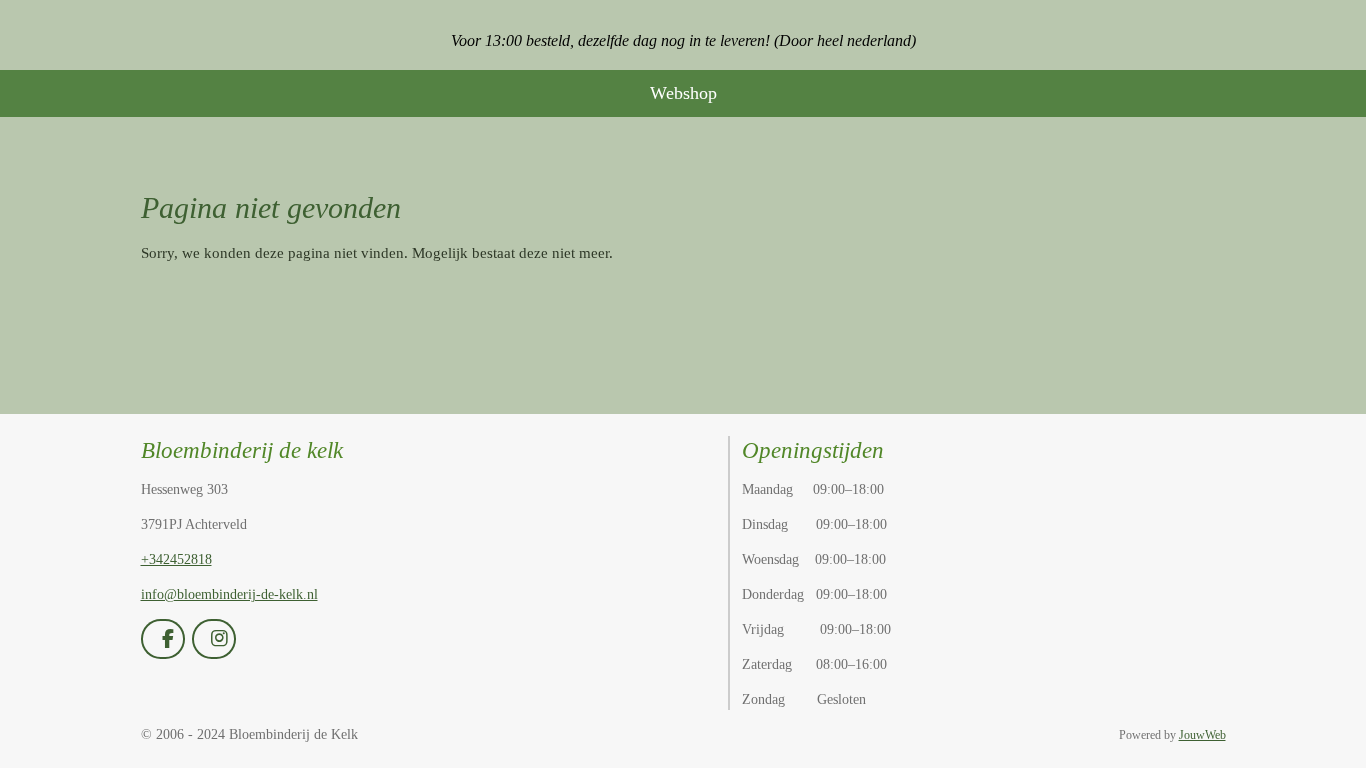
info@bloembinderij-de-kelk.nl (229, 594)
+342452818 (176, 559)
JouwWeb (1202, 735)
